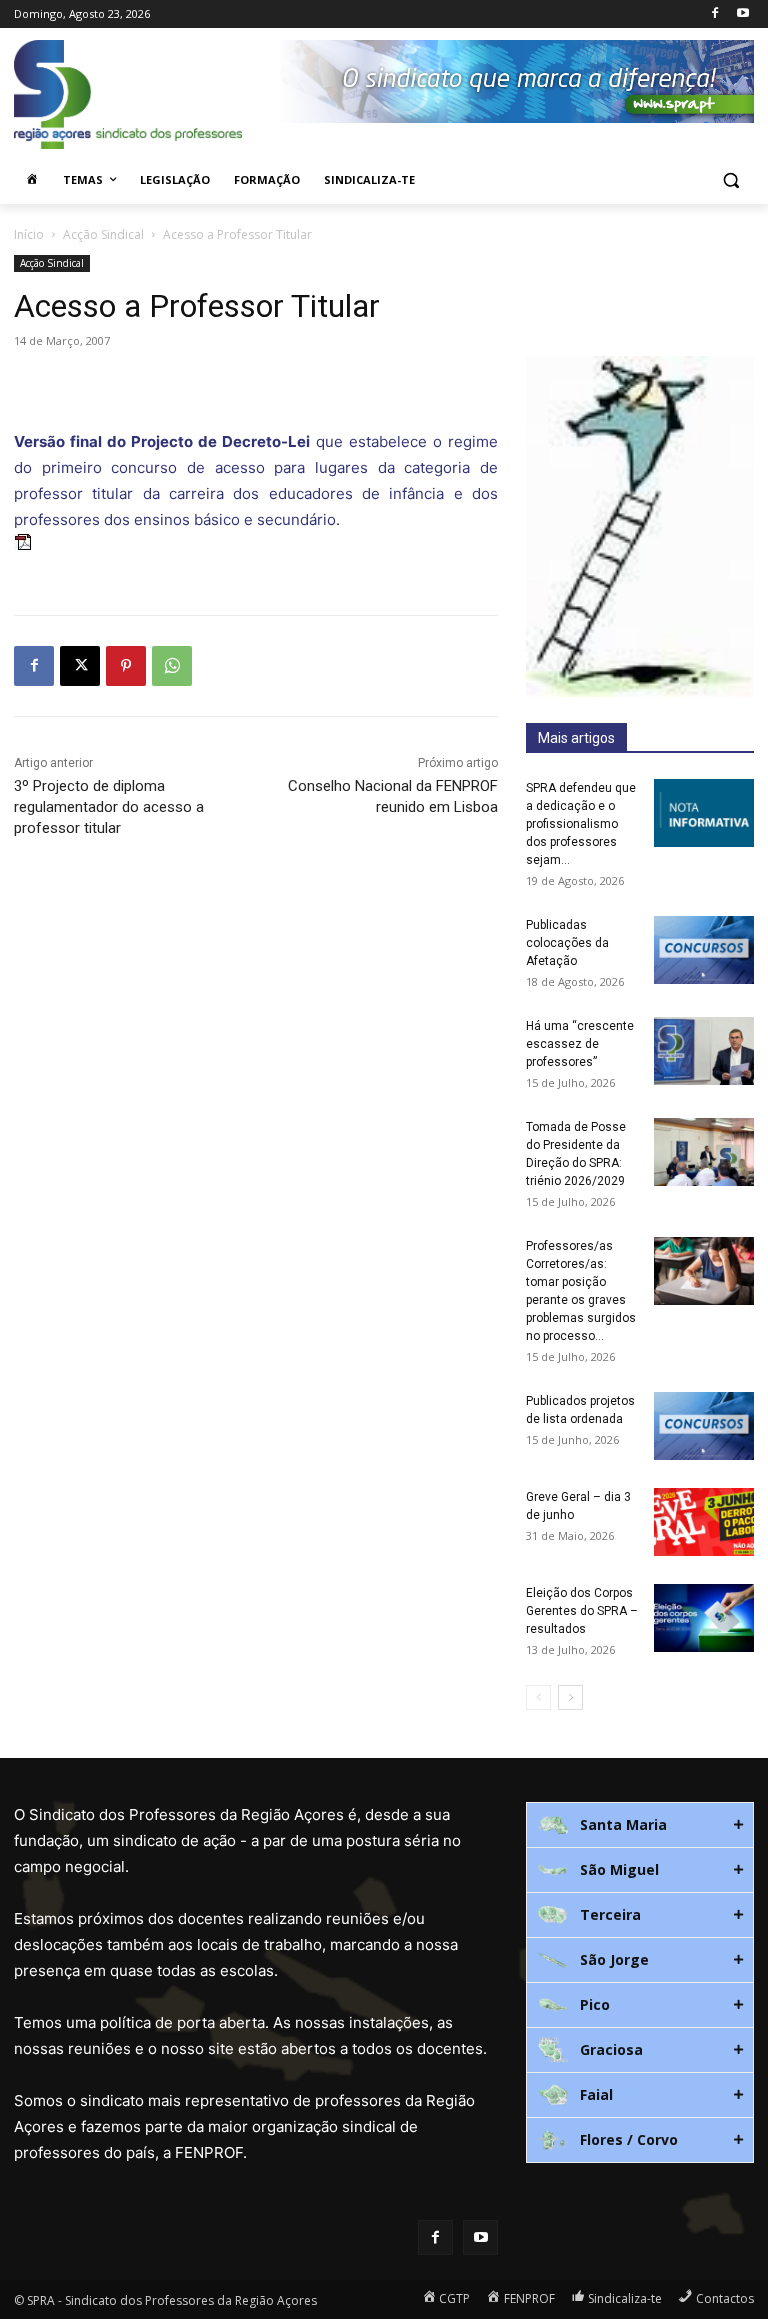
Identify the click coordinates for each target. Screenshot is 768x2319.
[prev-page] (538, 1697)
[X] (80, 666)
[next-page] (570, 1697)
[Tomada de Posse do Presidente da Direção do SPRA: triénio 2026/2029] (704, 1152)
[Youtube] (742, 14)
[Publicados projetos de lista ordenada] (704, 1426)
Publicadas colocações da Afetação (567, 943)
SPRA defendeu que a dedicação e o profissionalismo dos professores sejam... (581, 824)
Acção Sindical (103, 234)
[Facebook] (714, 14)
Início (29, 234)
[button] (730, 180)
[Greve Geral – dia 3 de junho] (704, 1522)
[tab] (640, 1825)
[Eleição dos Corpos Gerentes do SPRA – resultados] (704, 1618)
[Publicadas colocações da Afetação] (704, 950)
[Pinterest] (126, 666)
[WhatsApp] (172, 666)
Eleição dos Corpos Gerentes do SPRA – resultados (582, 1611)
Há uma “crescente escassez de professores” (580, 1044)
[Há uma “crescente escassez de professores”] (704, 1051)
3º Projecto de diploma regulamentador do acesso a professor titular (109, 807)
